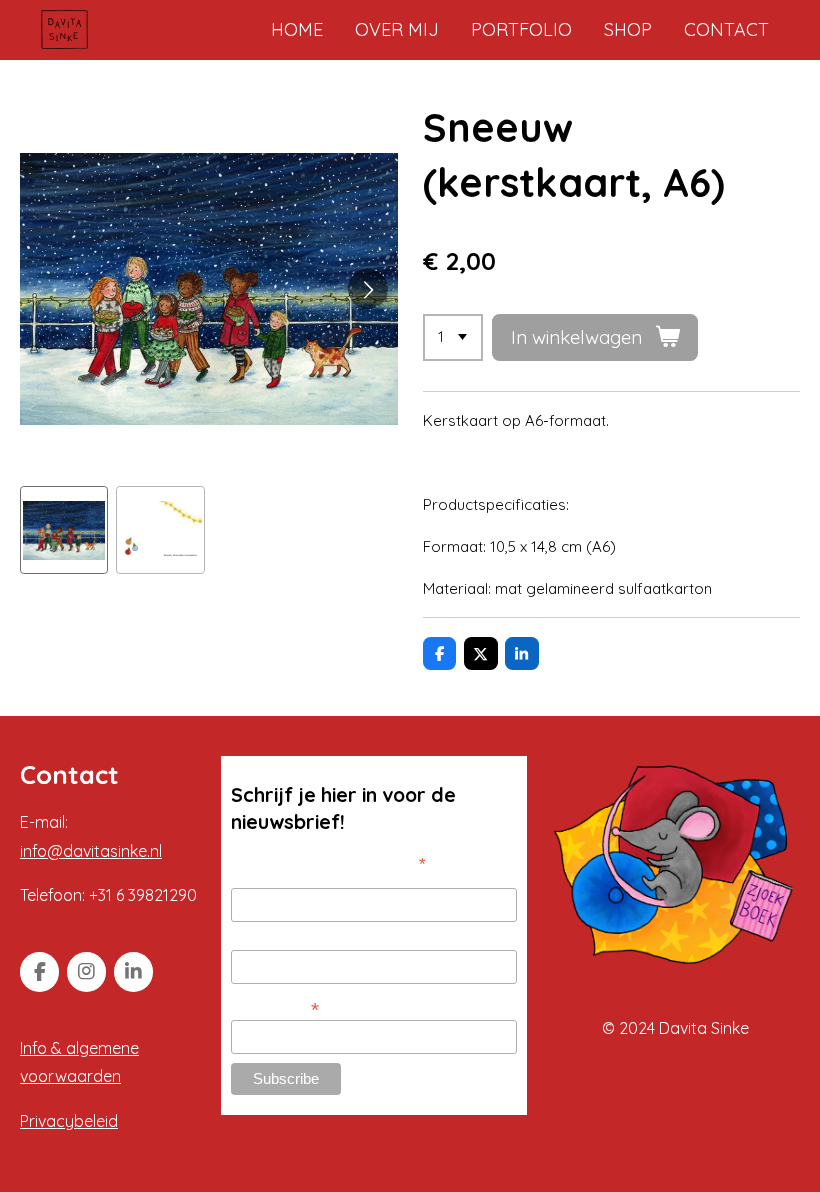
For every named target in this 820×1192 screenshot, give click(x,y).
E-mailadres (275, 1007)
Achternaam (269, 939)
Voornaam (263, 877)
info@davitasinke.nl (91, 851)
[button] (64, 530)
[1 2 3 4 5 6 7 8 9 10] (453, 337)
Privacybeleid (69, 1121)
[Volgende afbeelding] (368, 289)
